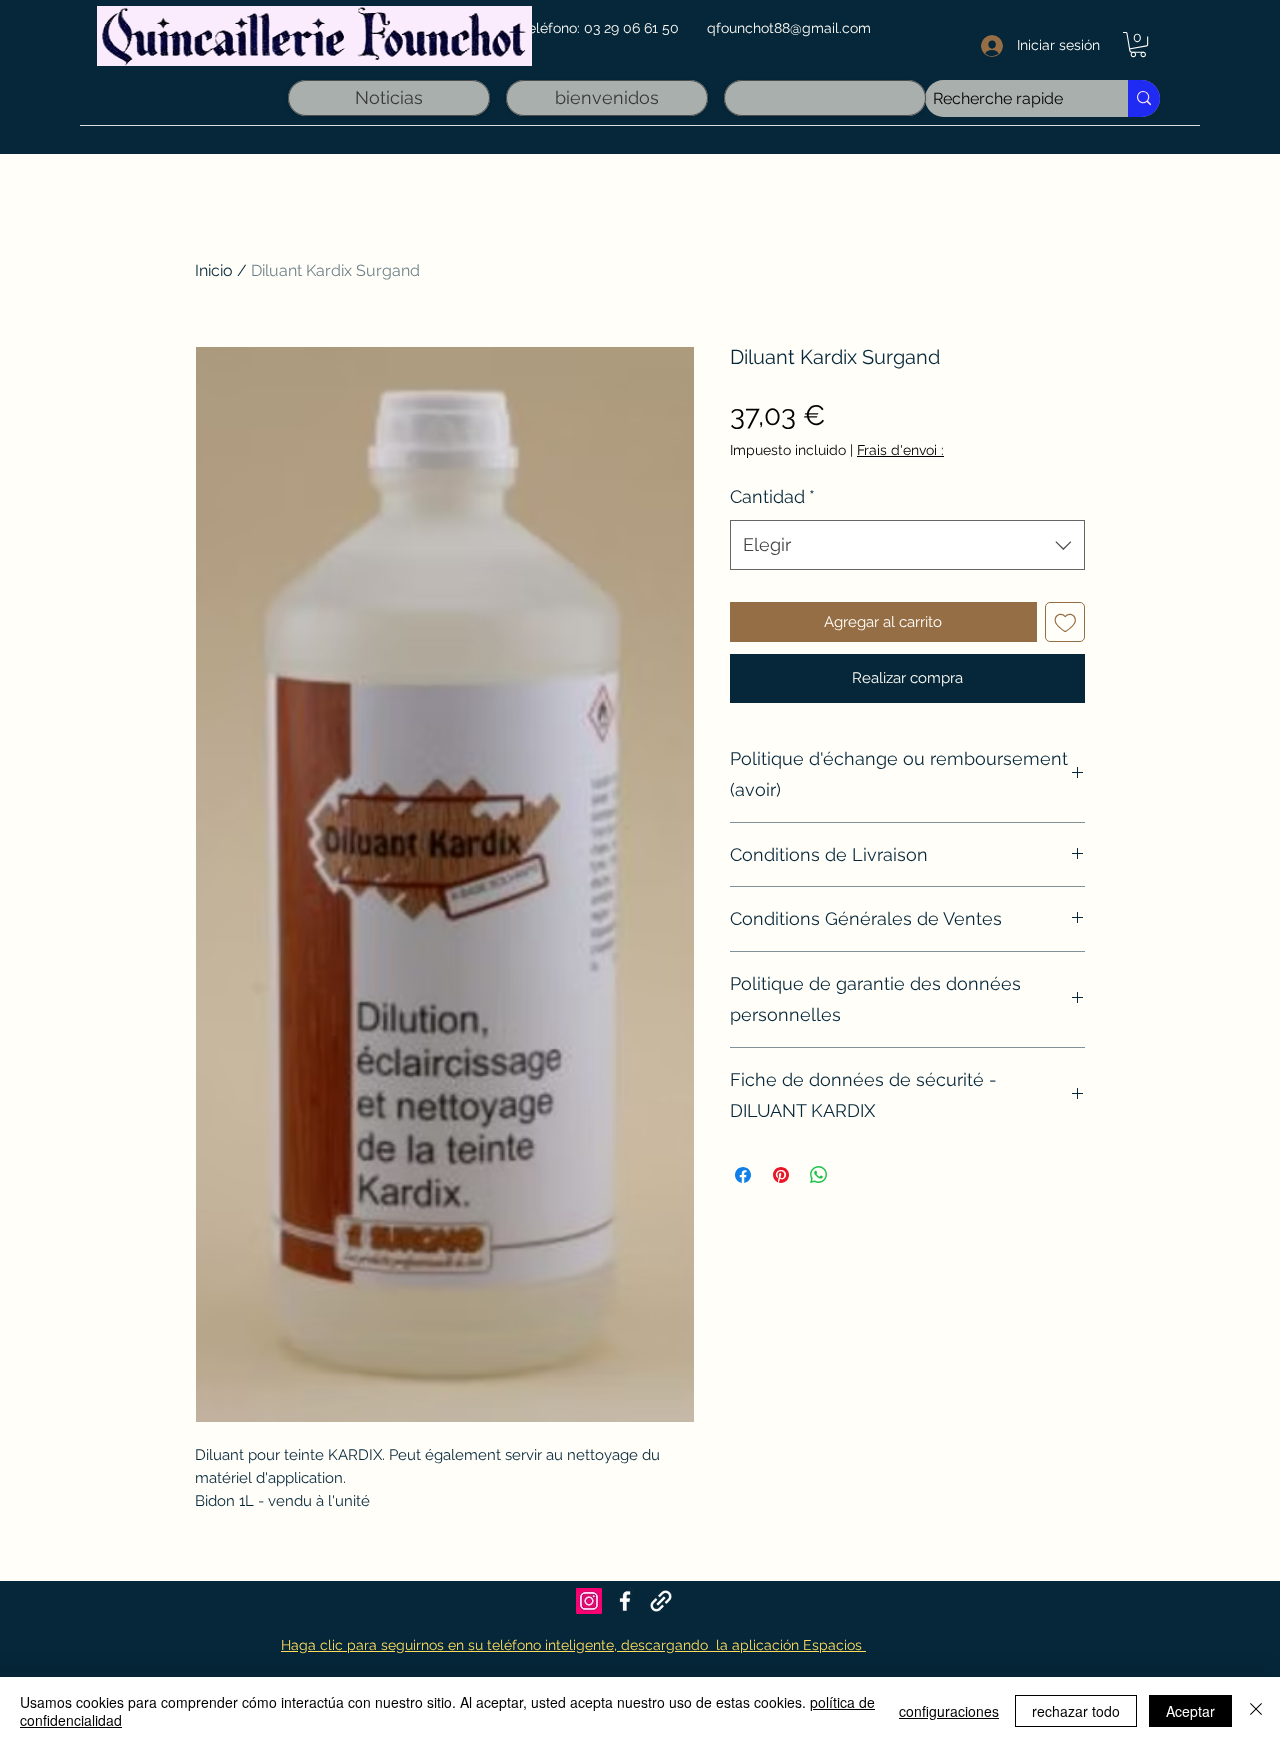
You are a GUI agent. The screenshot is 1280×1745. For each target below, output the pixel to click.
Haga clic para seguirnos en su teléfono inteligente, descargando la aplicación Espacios (573, 1645)
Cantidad (772, 496)
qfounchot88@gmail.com (789, 28)
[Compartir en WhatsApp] (819, 1175)
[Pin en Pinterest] (781, 1175)
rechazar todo (1076, 1711)
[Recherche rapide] (1144, 98)
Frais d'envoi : (900, 450)
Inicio (214, 270)
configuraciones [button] (949, 1711)
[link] (1138, 44)
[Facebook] (625, 1601)
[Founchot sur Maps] (661, 1601)
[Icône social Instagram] (589, 1601)
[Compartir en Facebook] (743, 1175)
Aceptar (1190, 1711)
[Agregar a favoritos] (1065, 622)
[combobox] (907, 545)
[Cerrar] (1256, 1711)
